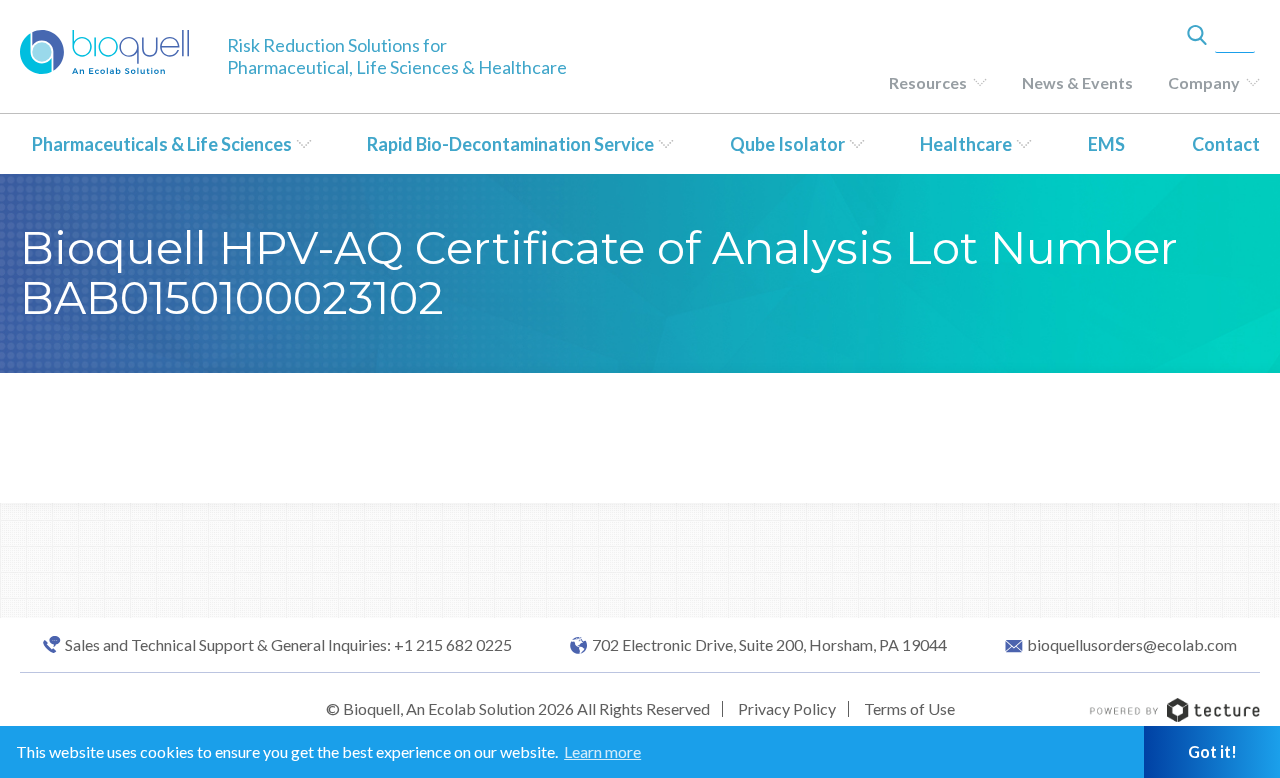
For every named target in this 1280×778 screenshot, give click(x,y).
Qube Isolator (787, 144)
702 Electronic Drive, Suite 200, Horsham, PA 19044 (769, 645)
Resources (928, 82)
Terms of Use (909, 708)
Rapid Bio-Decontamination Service (510, 144)
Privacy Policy (787, 708)
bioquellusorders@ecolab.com (1132, 645)
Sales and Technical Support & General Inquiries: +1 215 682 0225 (288, 645)
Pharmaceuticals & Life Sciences (162, 144)
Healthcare (966, 144)
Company (1204, 82)
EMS (1106, 144)
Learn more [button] (602, 751)
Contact (1226, 144)
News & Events (1077, 82)
